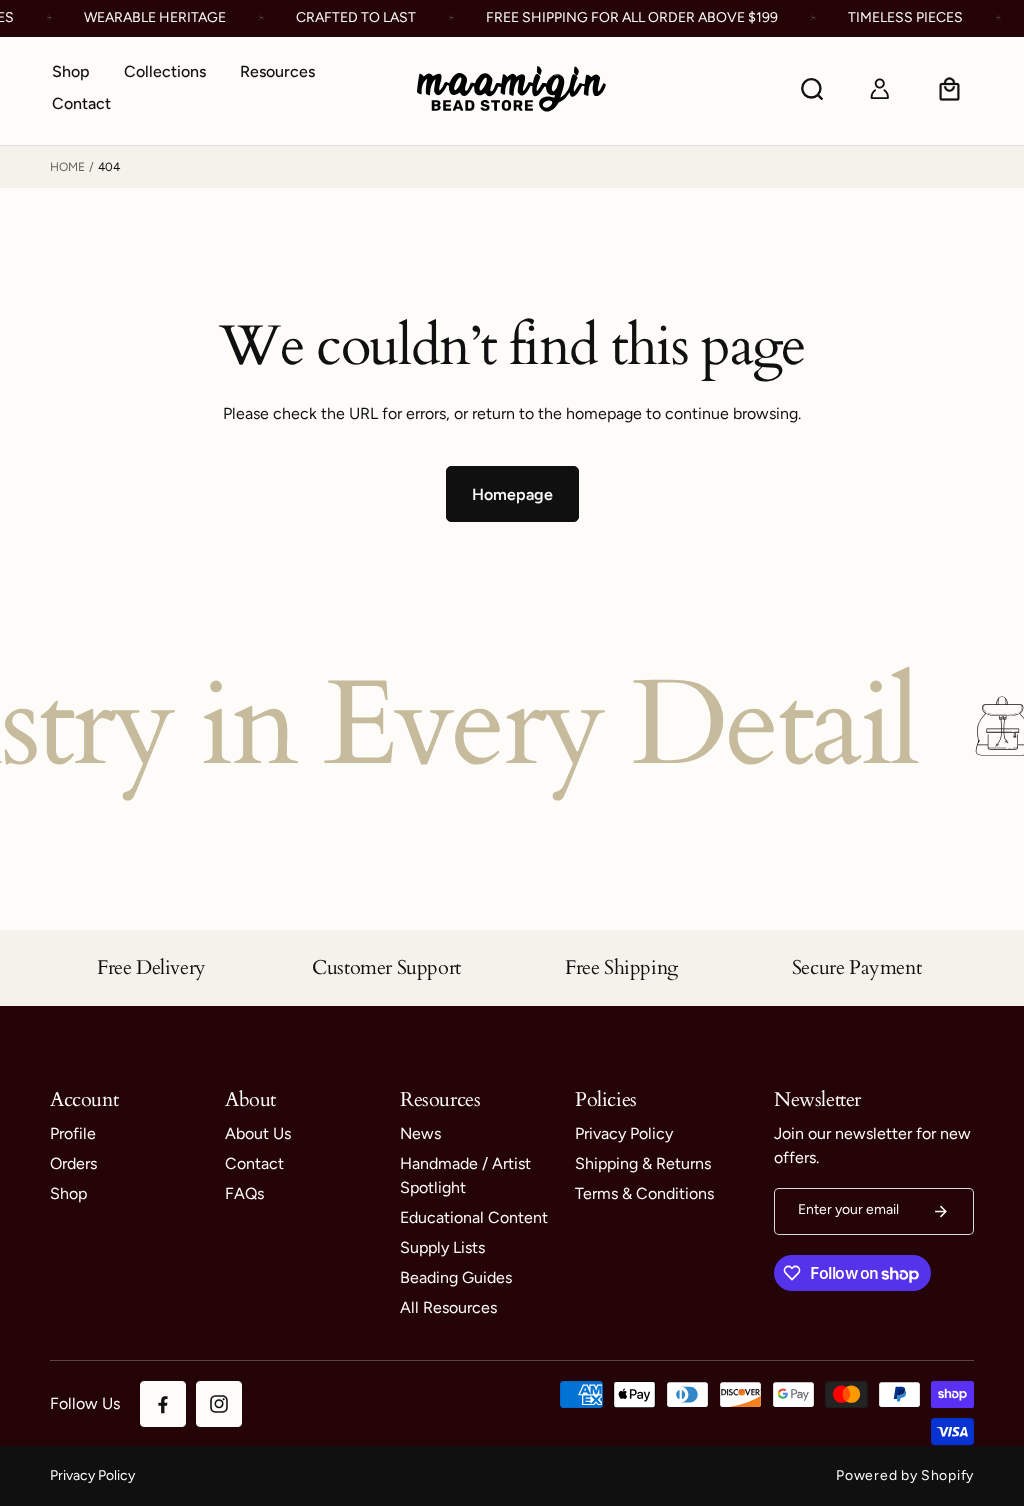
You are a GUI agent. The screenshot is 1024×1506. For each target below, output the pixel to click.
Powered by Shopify (905, 1475)
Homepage (512, 494)
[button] (165, 73)
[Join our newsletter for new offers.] (941, 1211)
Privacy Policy (92, 1475)
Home (67, 167)
